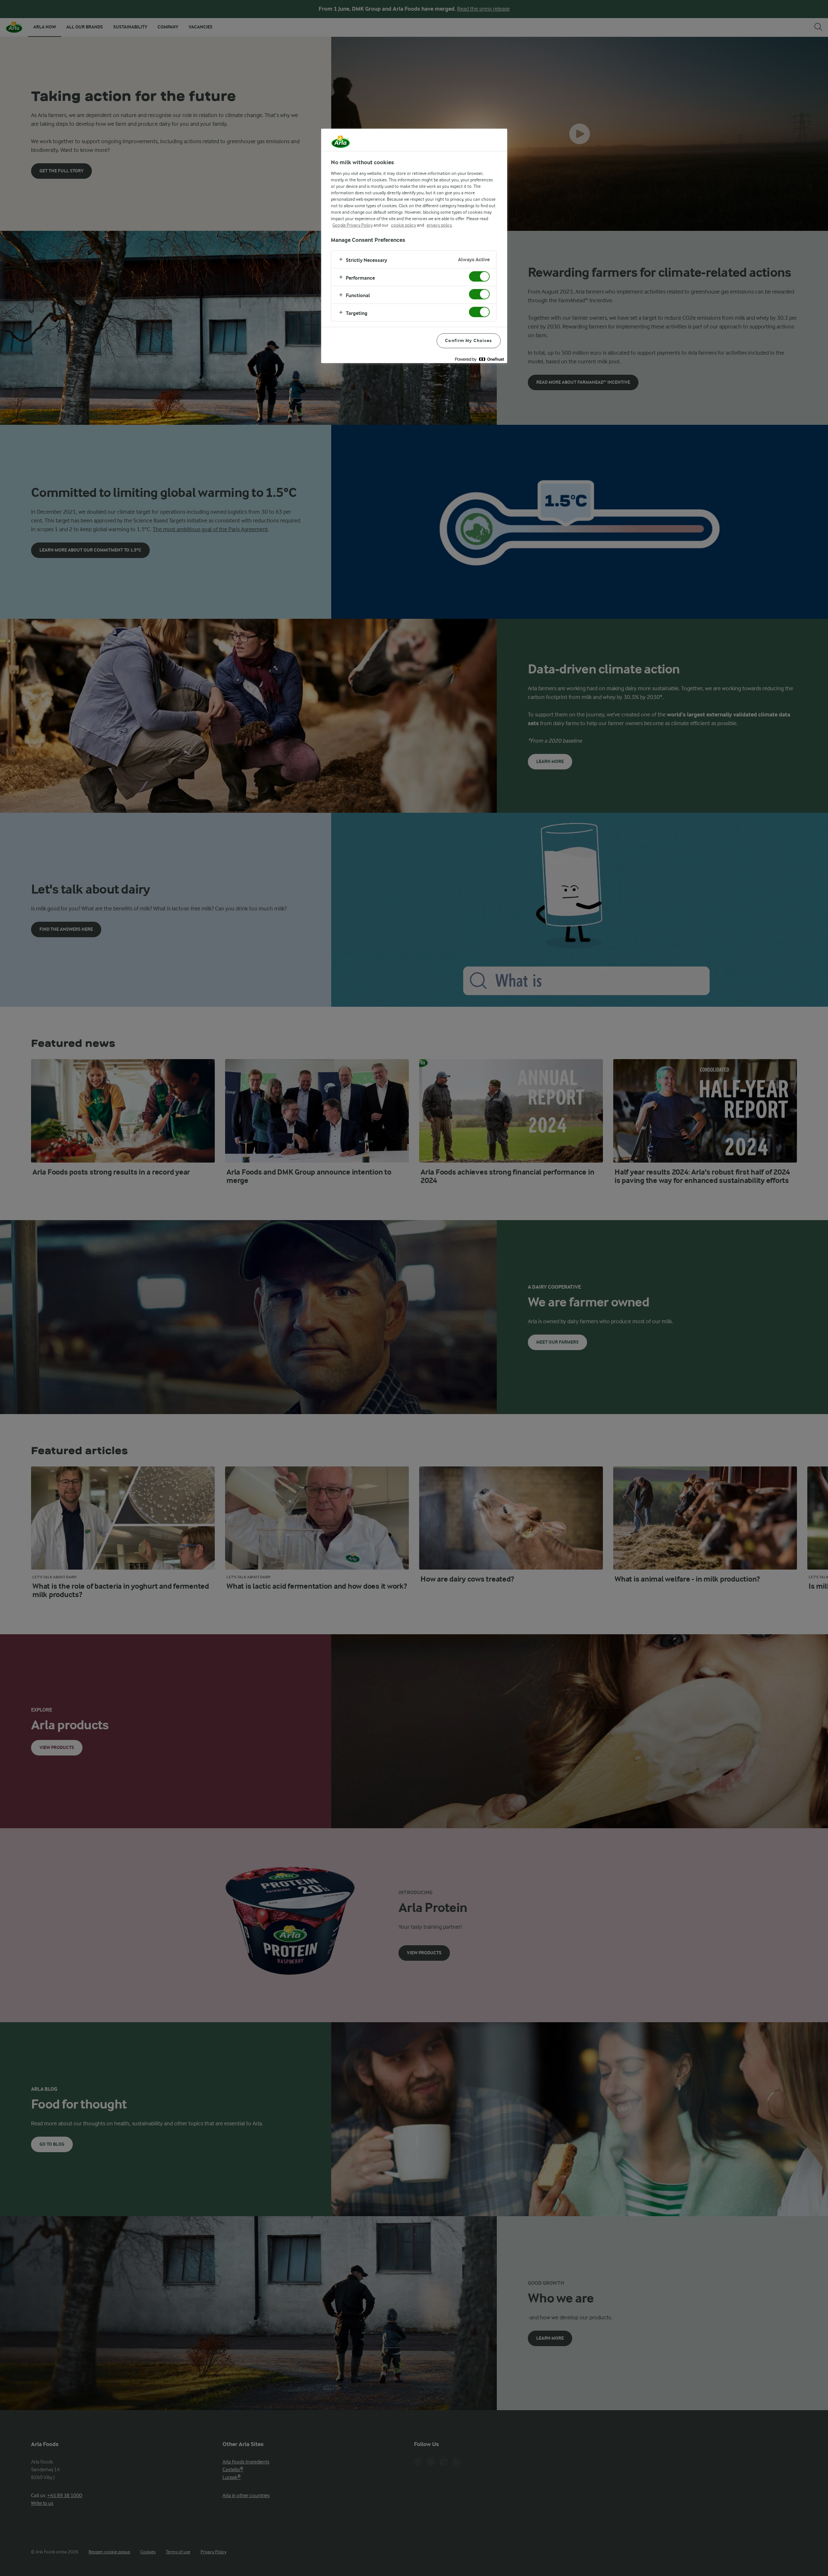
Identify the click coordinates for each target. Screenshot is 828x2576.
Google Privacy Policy (353, 225)
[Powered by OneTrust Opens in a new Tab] (479, 359)
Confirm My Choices (468, 341)
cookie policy (403, 225)
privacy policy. (440, 225)
